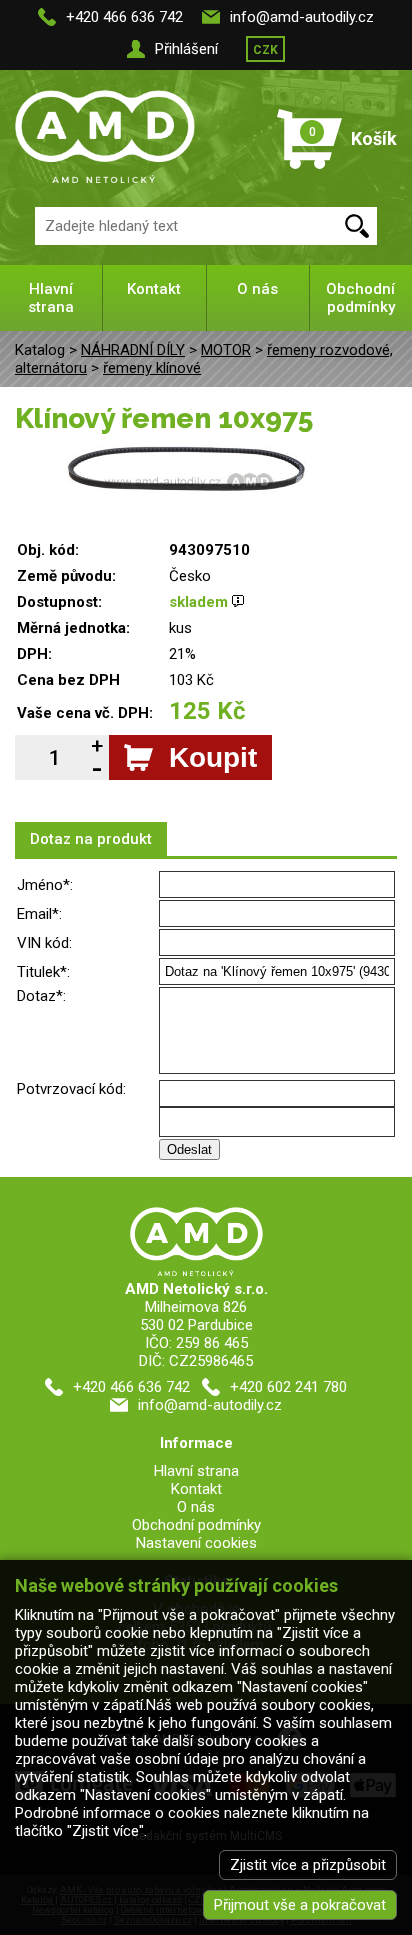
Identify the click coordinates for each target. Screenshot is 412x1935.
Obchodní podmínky (360, 298)
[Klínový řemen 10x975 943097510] (186, 454)
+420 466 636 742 (124, 17)
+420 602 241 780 (288, 1387)
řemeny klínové (152, 368)
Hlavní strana (51, 298)
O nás (257, 289)
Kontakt (154, 289)
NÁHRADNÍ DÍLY (133, 350)
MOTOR (226, 350)
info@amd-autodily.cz (302, 17)
